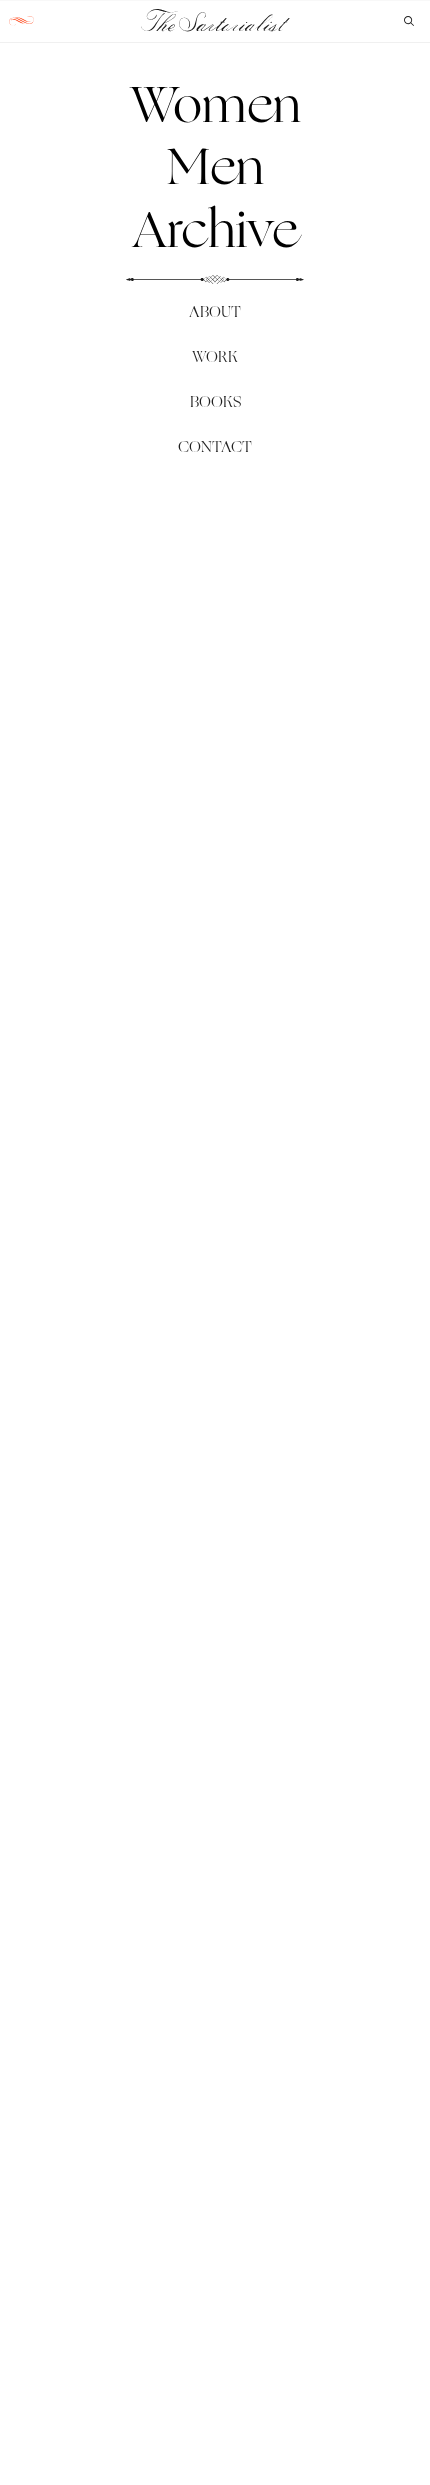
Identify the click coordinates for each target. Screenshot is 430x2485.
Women (215, 104)
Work (215, 356)
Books (215, 401)
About (215, 311)
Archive (215, 229)
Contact (215, 446)
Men (215, 166)
